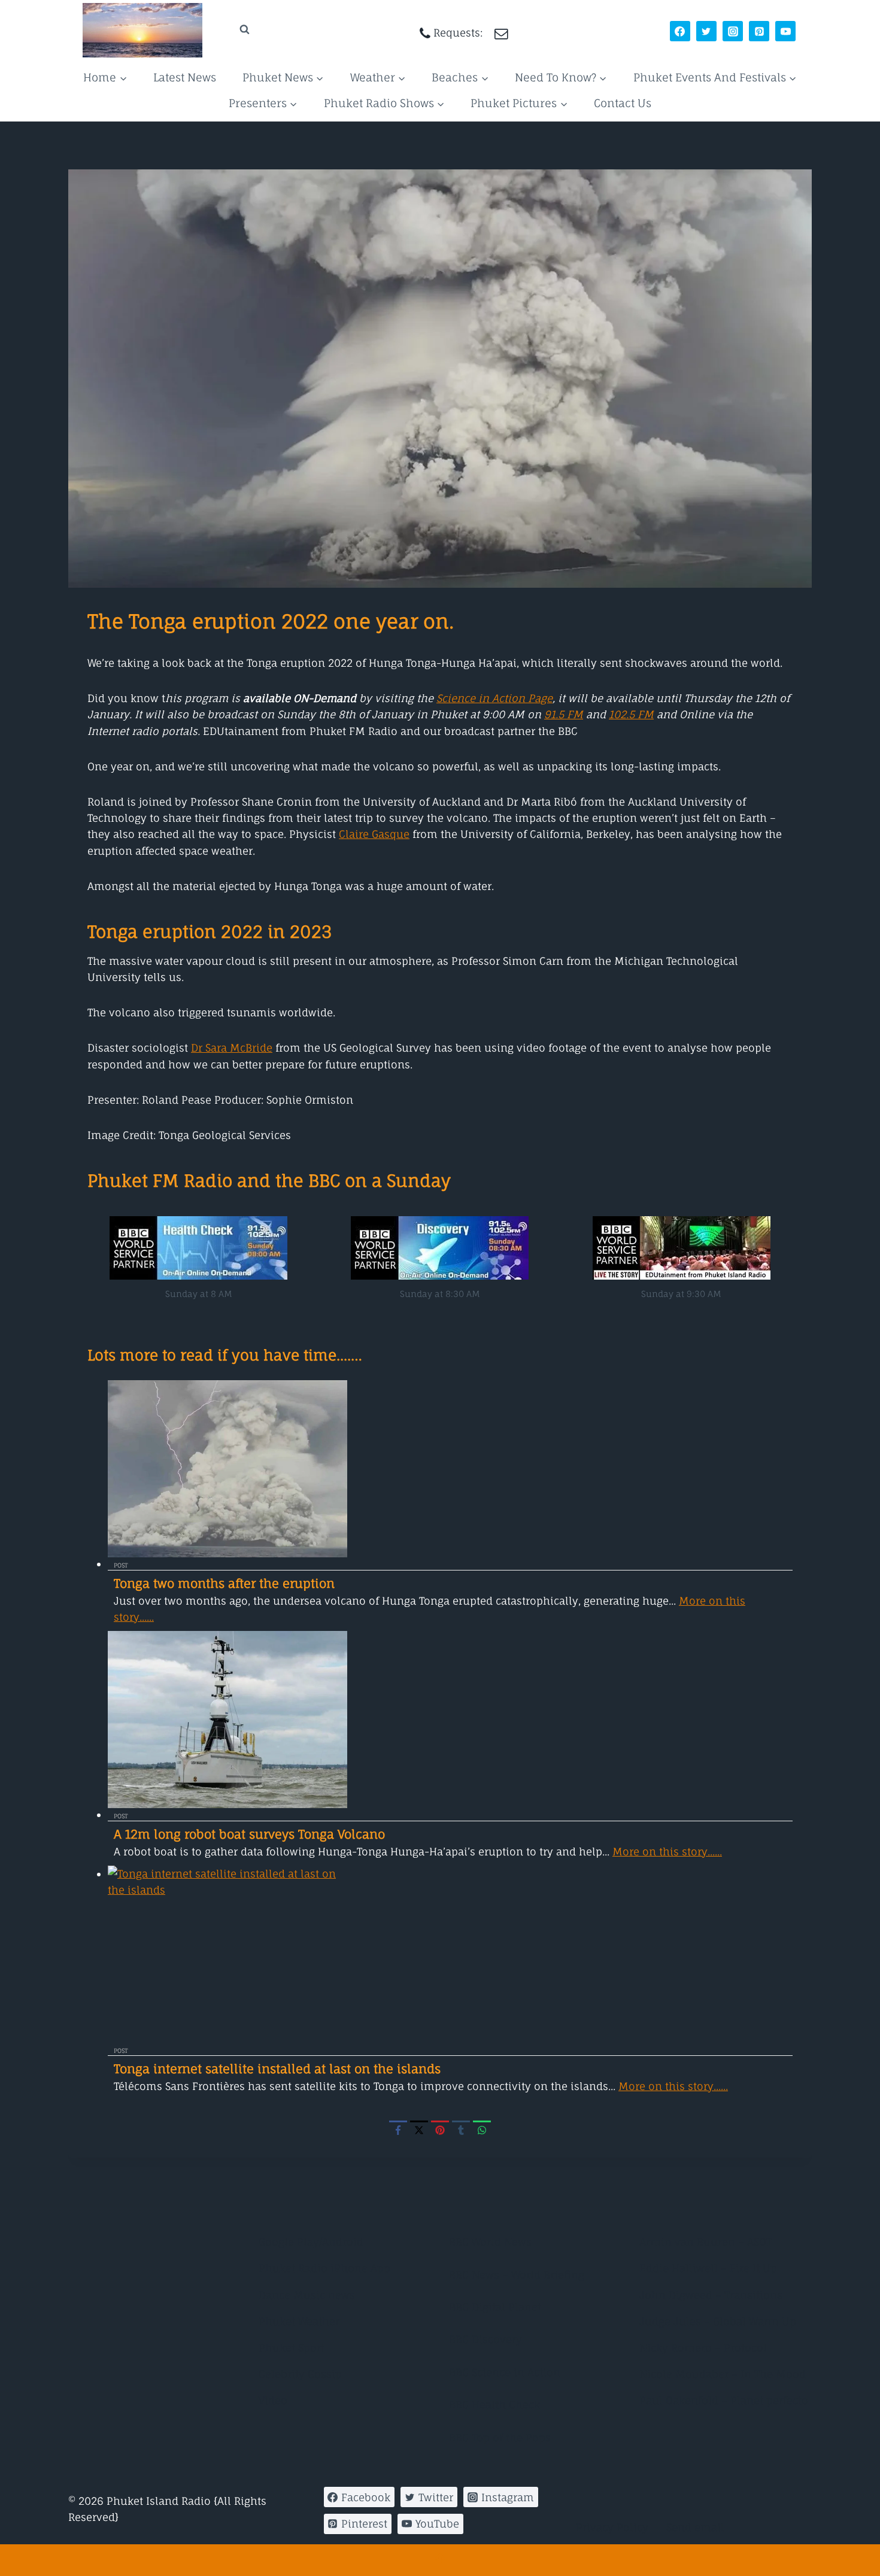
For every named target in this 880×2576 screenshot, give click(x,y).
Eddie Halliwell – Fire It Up (708, 2268)
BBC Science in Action (505, 2372)
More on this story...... (667, 1852)
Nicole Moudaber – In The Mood (723, 2374)
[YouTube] (785, 31)
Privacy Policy (612, 2527)
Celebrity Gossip (300, 2374)
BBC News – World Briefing (517, 2275)
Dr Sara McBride (232, 1048)
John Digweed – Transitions (711, 2295)
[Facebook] (680, 31)
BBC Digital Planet (495, 2307)
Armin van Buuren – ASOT (705, 2242)
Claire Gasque (374, 834)
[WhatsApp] (482, 2130)
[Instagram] (733, 31)
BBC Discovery (485, 2339)
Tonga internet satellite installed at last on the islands (277, 2069)
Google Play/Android (311, 2242)
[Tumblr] (461, 2130)
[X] (419, 2130)
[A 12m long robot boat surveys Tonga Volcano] (450, 1720)
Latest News (185, 77)
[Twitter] (706, 31)
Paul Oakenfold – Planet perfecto (724, 2400)
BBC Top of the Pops (500, 2437)
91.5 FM (564, 714)
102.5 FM (631, 714)
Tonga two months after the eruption (224, 1583)
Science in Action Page (494, 698)
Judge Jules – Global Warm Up (718, 2321)
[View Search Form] (233, 30)
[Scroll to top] (440, 2560)
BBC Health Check (494, 2405)
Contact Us (623, 103)
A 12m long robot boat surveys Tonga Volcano (249, 1834)
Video (273, 2400)
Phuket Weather (299, 2321)
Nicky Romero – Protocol (703, 2348)
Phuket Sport (292, 2348)
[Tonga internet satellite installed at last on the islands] (450, 1954)
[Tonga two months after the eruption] (450, 1469)
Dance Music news (307, 2295)
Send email (695, 2527)
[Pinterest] (759, 31)
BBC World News (490, 2242)
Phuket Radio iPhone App (324, 2268)
